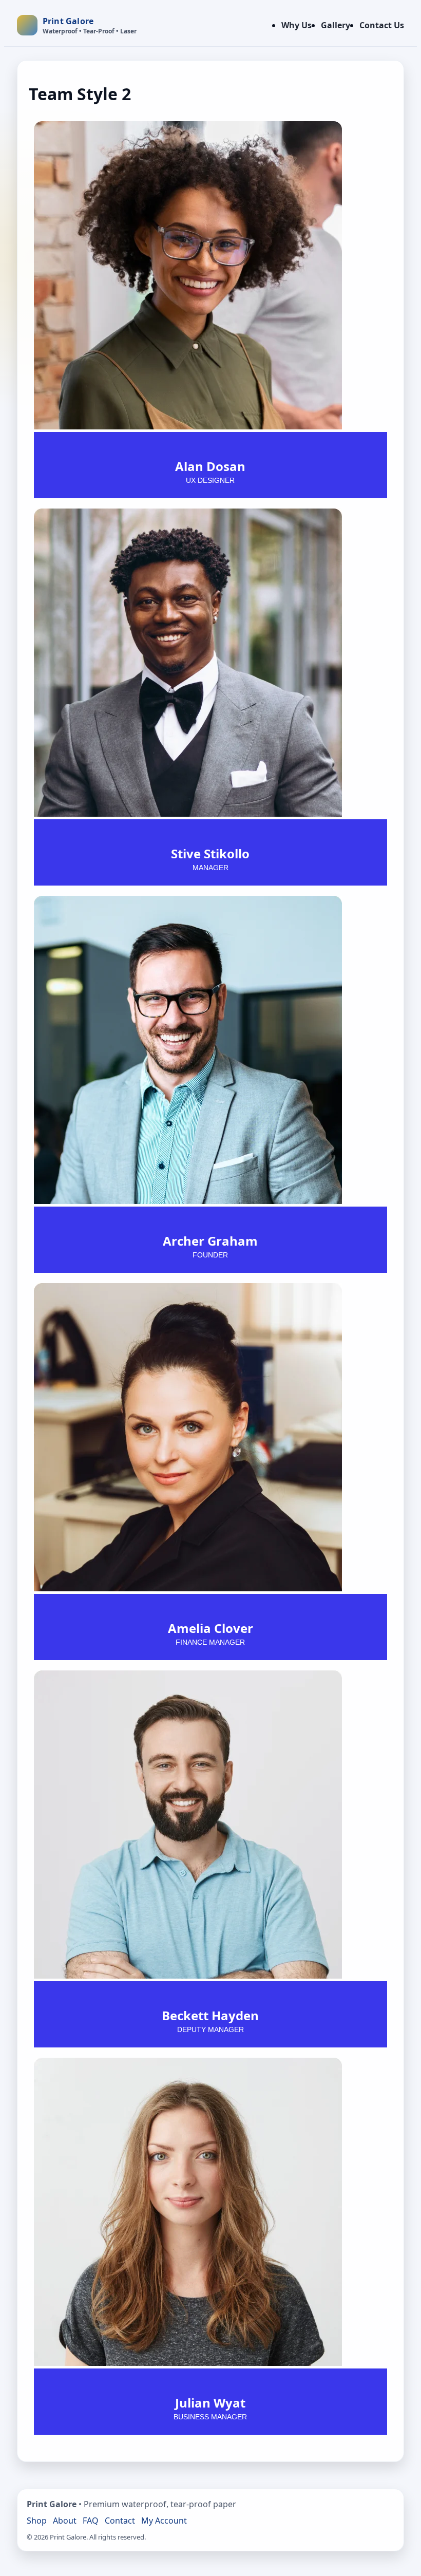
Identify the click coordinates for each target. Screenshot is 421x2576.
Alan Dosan (210, 466)
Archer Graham (210, 1241)
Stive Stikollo (210, 853)
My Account (164, 2521)
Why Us (296, 25)
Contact (120, 2521)
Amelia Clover (210, 1628)
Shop (37, 2521)
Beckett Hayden (210, 2015)
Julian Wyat (210, 2403)
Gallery (336, 25)
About (65, 2521)
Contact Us (382, 25)
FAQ (91, 2521)
